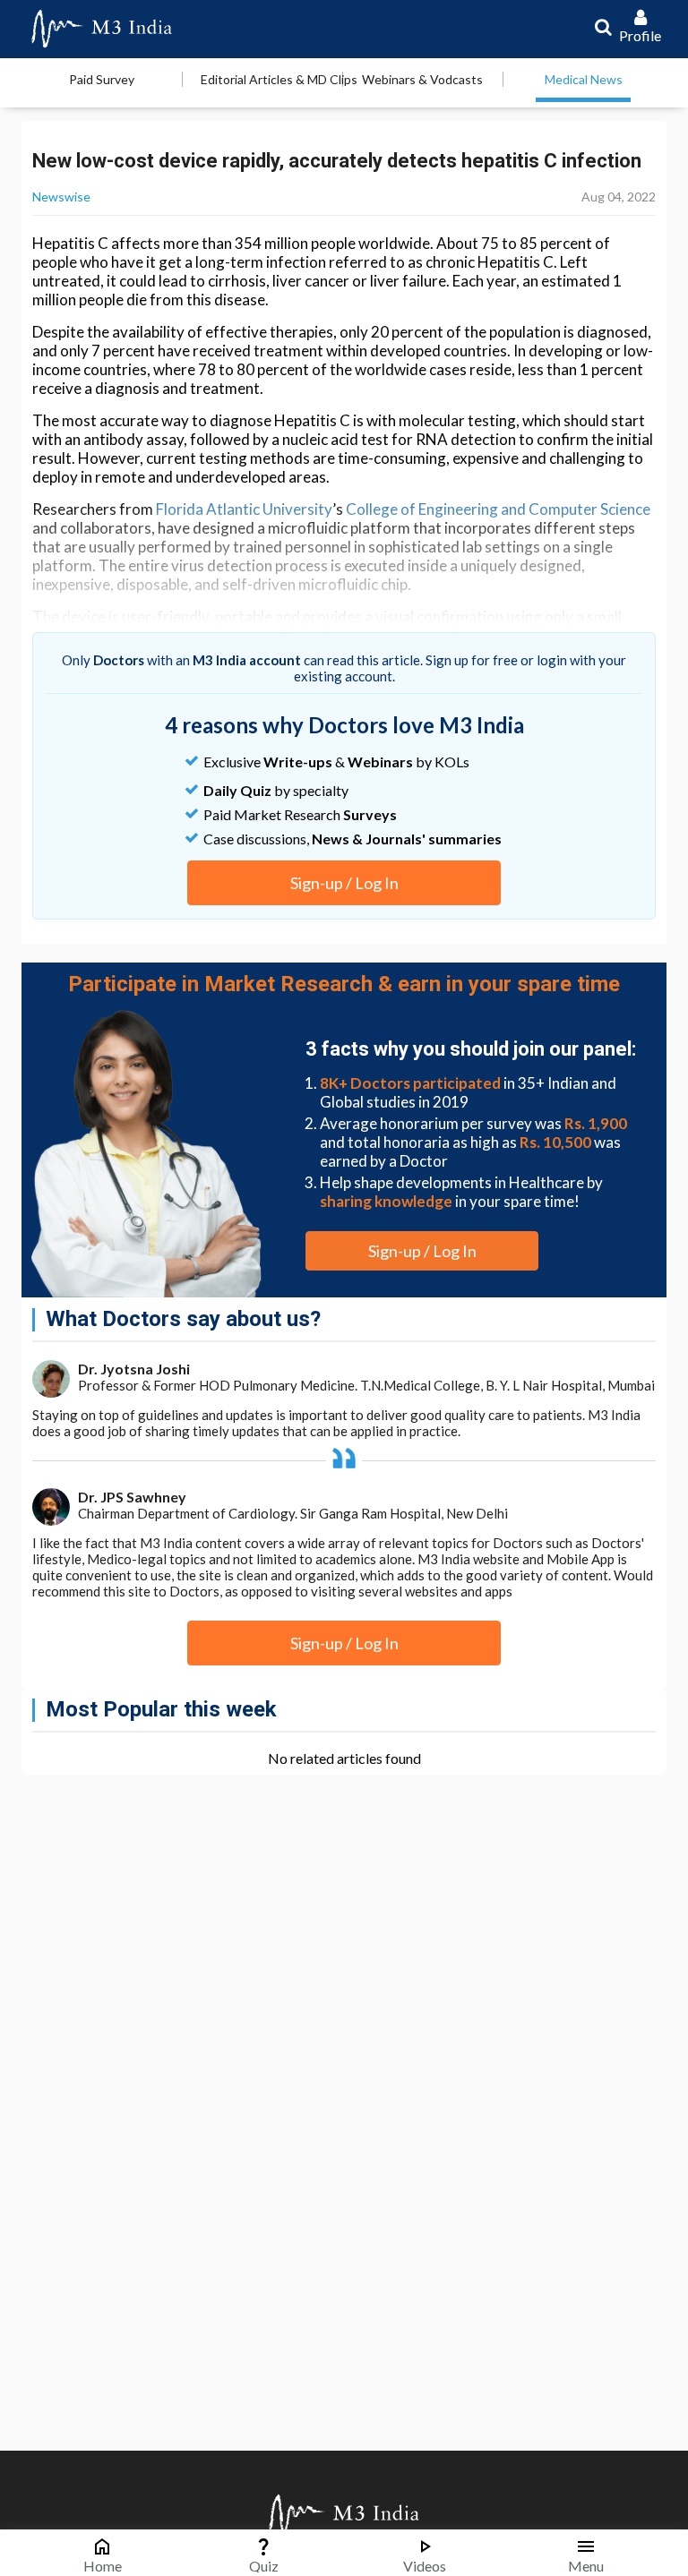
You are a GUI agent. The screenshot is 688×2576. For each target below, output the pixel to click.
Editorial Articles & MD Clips (279, 79)
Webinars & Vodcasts (422, 79)
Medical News (584, 79)
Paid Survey (102, 79)
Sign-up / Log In (344, 883)
